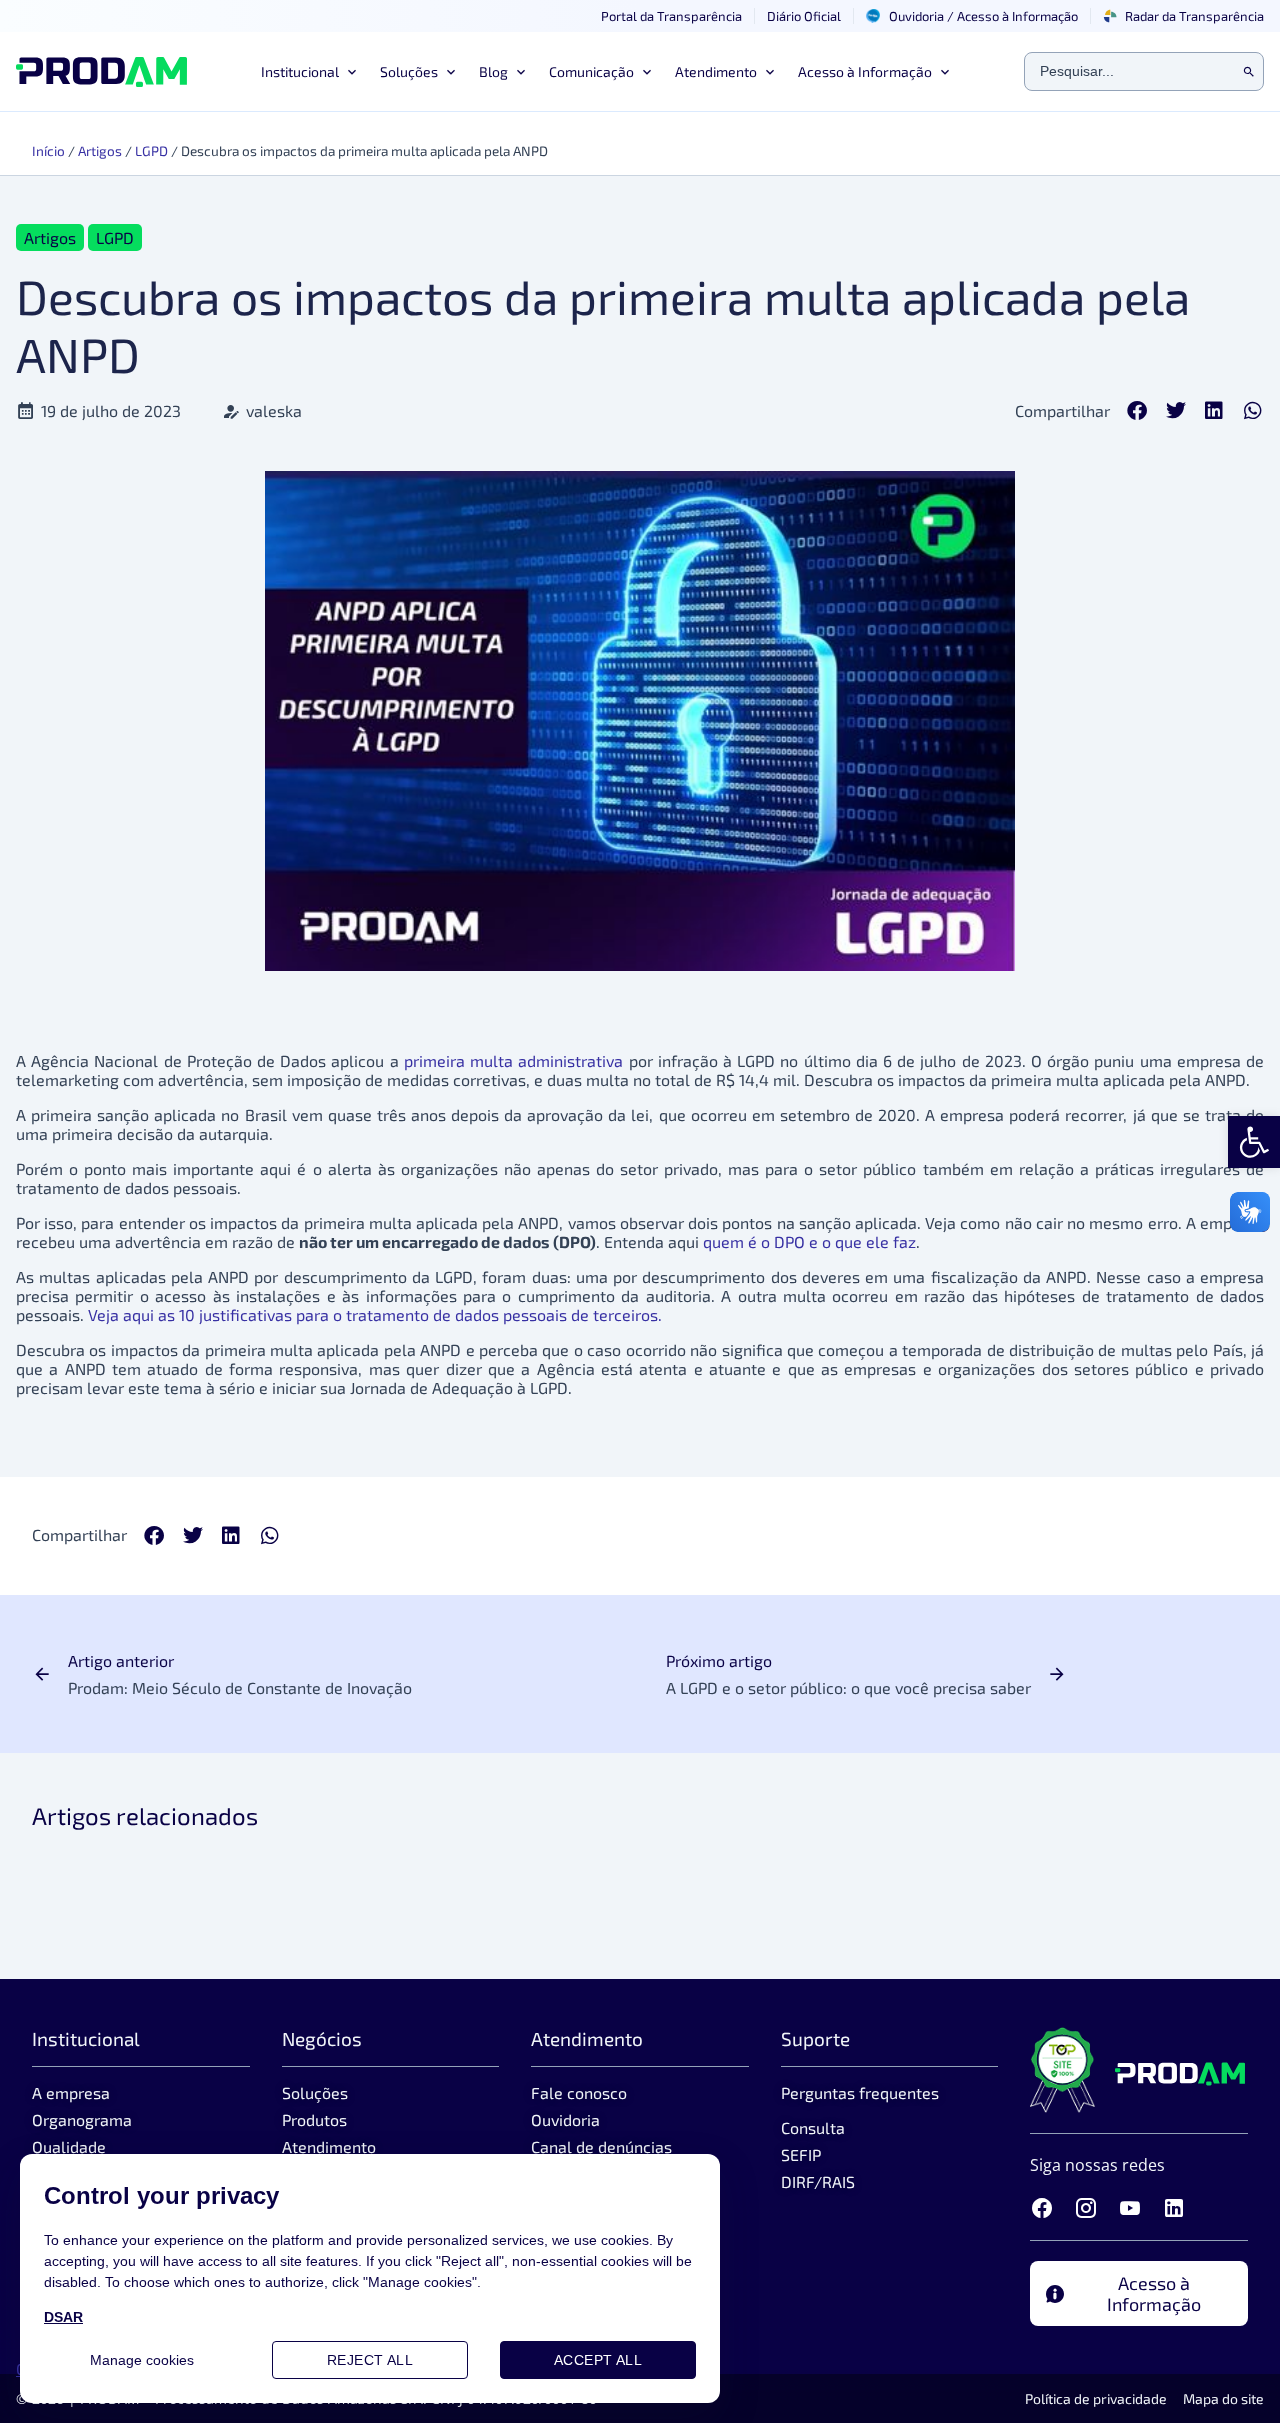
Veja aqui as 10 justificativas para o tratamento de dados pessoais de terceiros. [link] (375, 1314)
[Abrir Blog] (519, 72)
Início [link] (48, 150)
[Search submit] (1249, 72)
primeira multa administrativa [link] (513, 1060)
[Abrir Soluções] (449, 72)
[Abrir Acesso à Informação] (943, 72)
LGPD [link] (151, 150)
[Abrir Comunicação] (645, 72)
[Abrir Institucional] (350, 72)
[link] (1254, 1142)
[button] (1137, 410)
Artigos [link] (100, 150)
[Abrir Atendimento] (768, 72)
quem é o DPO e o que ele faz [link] (809, 1241)
